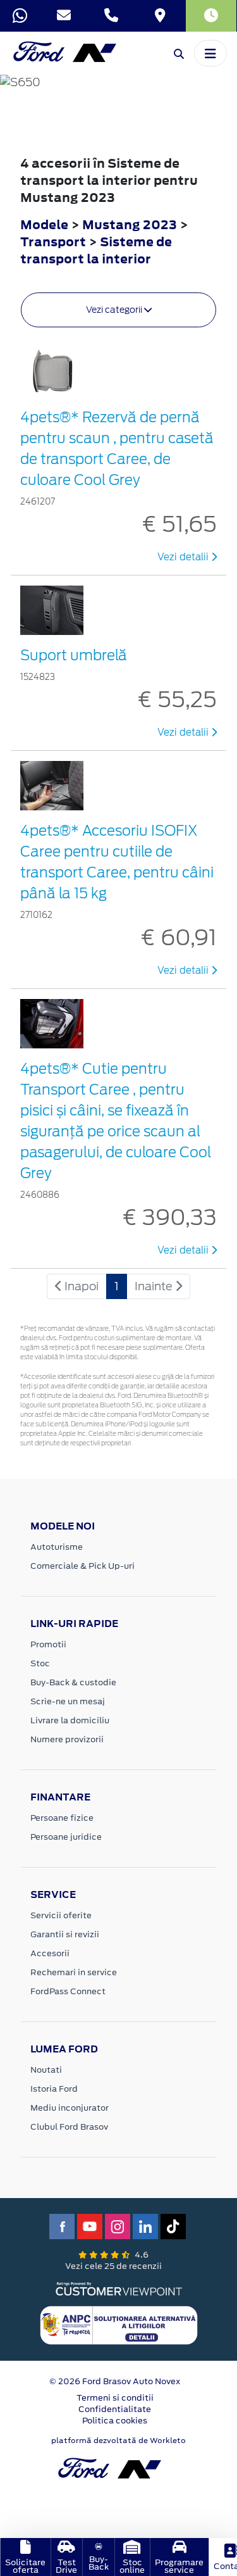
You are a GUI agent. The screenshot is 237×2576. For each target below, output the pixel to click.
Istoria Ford (54, 2089)
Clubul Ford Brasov (69, 2127)
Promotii (48, 1644)
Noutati (46, 2070)
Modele (44, 224)
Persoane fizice (62, 1818)
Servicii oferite (61, 1915)
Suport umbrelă (74, 655)
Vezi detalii (184, 557)
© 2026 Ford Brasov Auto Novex (115, 2381)
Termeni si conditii (115, 2398)
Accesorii (50, 1953)
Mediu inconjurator (70, 2108)
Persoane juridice (66, 1837)
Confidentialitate (115, 2409)
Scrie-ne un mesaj (68, 1701)
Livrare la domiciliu (70, 1720)
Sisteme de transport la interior (96, 250)
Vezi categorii (115, 310)
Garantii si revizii (65, 1934)
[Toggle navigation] (210, 53)
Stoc (40, 1663)
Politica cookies (115, 2421)
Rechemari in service (74, 1972)
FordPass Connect (68, 1991)
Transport (54, 242)
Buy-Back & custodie (73, 1682)
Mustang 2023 (130, 224)
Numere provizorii (67, 1739)
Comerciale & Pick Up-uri (82, 1566)
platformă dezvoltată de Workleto (118, 2441)
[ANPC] (119, 2325)
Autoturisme (57, 1547)
